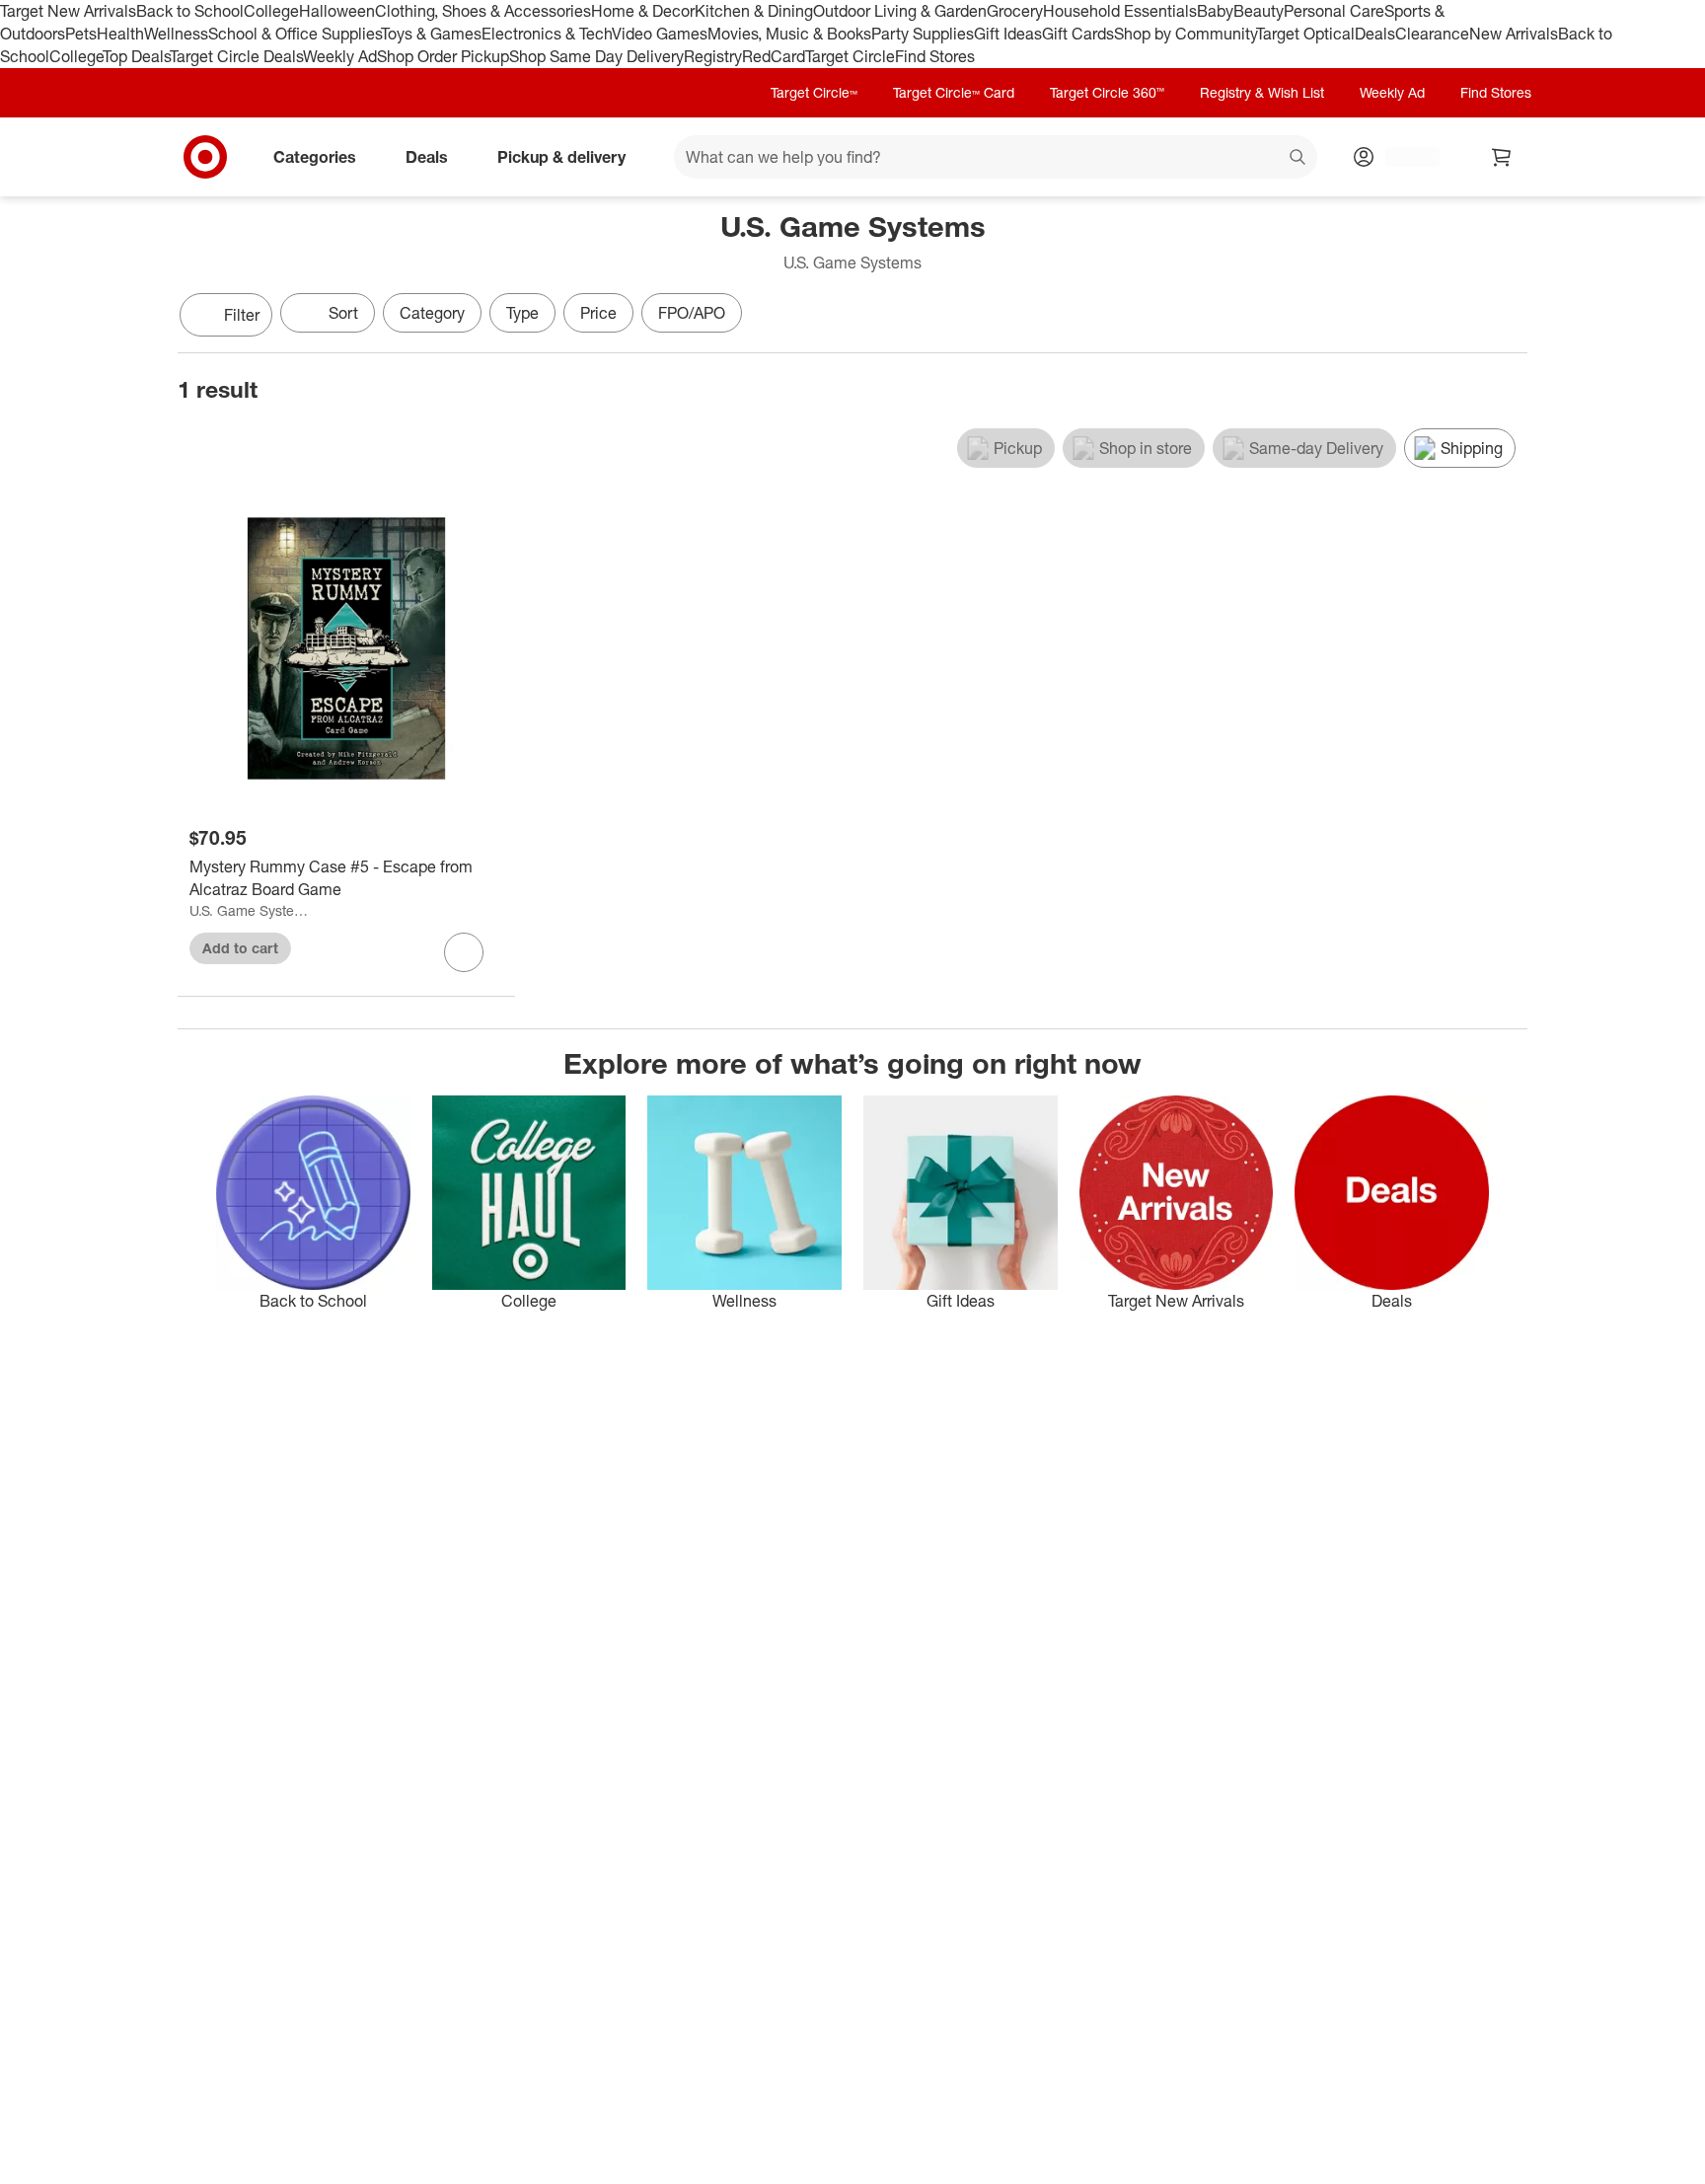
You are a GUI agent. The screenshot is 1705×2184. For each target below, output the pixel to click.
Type (522, 313)
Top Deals (136, 56)
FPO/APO (692, 313)
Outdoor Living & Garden (900, 11)
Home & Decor (643, 11)
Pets (81, 34)
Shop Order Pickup (443, 56)
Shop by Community (1185, 34)
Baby (1215, 11)
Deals (1375, 34)
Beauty (1259, 11)
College (271, 11)
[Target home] (205, 157)
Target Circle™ (814, 92)
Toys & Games (431, 34)
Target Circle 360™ (1107, 92)
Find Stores (935, 56)
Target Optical (1305, 34)
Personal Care (1334, 11)
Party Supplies (923, 34)
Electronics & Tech (547, 34)
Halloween (337, 11)
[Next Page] (1508, 317)
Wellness (176, 34)
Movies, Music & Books (789, 34)
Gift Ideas (1008, 34)
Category (432, 313)
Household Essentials (1120, 11)
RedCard (774, 56)
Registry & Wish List (1262, 92)
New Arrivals (1514, 34)
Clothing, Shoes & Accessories (483, 11)
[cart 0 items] (1502, 157)
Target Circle (850, 56)
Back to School (190, 11)
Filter (242, 315)
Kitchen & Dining (754, 11)
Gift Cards (1078, 34)
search (1298, 158)
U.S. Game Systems (250, 910)
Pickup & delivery (561, 156)
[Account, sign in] (1403, 157)
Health (120, 34)
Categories (315, 156)
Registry (713, 56)
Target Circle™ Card (954, 92)
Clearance (1432, 34)
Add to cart (240, 948)
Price (598, 313)
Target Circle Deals (236, 56)
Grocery (1015, 11)
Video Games (660, 34)
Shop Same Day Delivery (596, 56)
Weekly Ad (340, 56)
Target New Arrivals (68, 11)
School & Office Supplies (295, 34)
